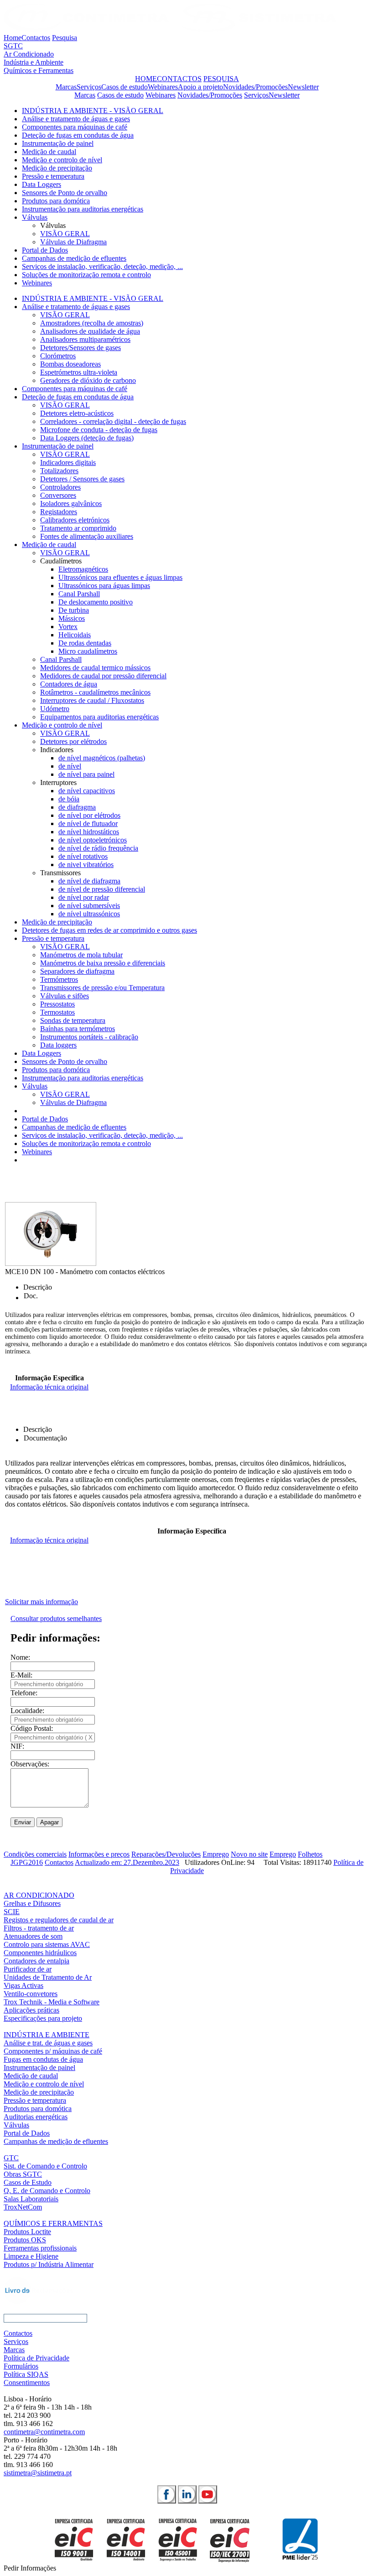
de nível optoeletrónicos (93, 840)
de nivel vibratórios (86, 865)
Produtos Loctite (27, 2232)
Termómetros (59, 979)
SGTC (13, 46)
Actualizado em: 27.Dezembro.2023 (127, 1862)
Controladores (60, 487)
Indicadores (57, 750)
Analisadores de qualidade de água (90, 331)
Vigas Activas (23, 1985)
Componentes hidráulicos (40, 1953)
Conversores (58, 495)
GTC (11, 2158)
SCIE (12, 1912)
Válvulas (35, 217)
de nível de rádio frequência (98, 848)
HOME (146, 79)
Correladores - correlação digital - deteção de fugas (113, 421)
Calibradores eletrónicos (75, 520)
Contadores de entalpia (36, 1961)
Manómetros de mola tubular (81, 955)
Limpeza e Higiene (31, 2256)
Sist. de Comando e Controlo (45, 2166)
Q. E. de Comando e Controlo (47, 2191)
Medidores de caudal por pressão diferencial (103, 676)
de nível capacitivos (87, 791)
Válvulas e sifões (65, 996)
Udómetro (55, 709)
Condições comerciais (35, 1854)
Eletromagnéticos (83, 569)
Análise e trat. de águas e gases (48, 2043)
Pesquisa (65, 38)
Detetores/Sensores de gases (81, 348)
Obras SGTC (23, 2174)
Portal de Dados (45, 250)
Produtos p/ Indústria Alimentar (49, 2264)
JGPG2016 (27, 1862)
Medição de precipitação (57, 168)
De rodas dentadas (85, 643)
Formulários (21, 2366)
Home (13, 38)
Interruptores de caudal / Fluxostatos (92, 700)
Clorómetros (58, 356)
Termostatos (57, 1012)
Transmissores (60, 873)
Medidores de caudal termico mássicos (95, 668)
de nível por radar (84, 897)
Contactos (36, 38)
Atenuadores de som (33, 1936)
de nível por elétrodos (89, 815)
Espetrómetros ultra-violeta (79, 372)
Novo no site (249, 1854)
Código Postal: (32, 1728)
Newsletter (303, 87)
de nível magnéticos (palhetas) (102, 758)
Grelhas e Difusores (32, 1903)
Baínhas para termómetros (78, 1029)
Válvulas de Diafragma (73, 242)
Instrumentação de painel (58, 143)
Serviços (89, 87)
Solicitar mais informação (42, 1602)
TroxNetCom (23, 2207)
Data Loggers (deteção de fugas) (87, 438)
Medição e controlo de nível (62, 160)
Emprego (216, 1854)
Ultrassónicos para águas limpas (104, 586)
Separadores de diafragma (77, 971)
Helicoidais (75, 635)
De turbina (74, 610)
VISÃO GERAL (65, 234)
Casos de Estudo (28, 2182)
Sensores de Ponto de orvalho (65, 193)
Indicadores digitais (68, 462)
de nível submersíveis (89, 906)
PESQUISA (221, 79)
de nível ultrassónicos (89, 914)
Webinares (163, 87)
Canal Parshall (79, 594)
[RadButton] (167, 2494)
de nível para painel (86, 774)
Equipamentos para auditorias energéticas (99, 717)
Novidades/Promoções (255, 87)
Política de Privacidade (36, 2358)
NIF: (17, 1746)
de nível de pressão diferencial (102, 889)
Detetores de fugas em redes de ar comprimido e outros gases (109, 930)
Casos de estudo (125, 87)
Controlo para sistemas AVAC (47, 1944)
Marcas (66, 87)
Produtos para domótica (56, 201)
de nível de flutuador (88, 823)
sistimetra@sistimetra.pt (38, 2473)
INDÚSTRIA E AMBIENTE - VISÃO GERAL (93, 111)
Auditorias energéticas (36, 2117)
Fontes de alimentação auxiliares (87, 536)
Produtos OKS (25, 2240)
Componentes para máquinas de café (75, 127)
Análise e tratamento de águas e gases (76, 119)
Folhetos (310, 1854)
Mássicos (72, 618)
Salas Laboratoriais (31, 2199)
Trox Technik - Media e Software (52, 2002)
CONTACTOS (179, 79)
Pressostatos (57, 1004)
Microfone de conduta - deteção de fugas (99, 430)
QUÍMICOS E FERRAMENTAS (53, 2223)
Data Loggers (42, 184)
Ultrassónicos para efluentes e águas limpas (120, 577)
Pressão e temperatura (53, 176)
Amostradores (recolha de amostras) (92, 323)
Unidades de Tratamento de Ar (48, 1977)
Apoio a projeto (200, 87)
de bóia (69, 799)
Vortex (68, 627)
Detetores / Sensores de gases (82, 479)
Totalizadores (59, 471)
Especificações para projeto (43, 2018)
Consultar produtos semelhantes (56, 1618)
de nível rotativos (83, 856)
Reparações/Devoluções (166, 1854)
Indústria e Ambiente (34, 62)
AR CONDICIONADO (39, 1895)
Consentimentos (27, 2382)
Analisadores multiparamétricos (85, 339)
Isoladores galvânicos (71, 503)
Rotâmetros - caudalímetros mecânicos (95, 692)
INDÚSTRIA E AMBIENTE (47, 2035)
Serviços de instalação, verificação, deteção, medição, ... (102, 266)
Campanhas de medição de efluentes (74, 258)
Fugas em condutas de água (43, 2059)
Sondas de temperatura (73, 1020)
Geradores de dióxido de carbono (88, 380)
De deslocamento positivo (96, 602)
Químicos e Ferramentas (39, 70)
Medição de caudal (49, 152)
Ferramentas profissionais (40, 2248)
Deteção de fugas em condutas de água (78, 135)
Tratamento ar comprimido (78, 528)
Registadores (59, 512)
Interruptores (58, 782)
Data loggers (58, 1045)
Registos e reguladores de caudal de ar (59, 1920)
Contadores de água (69, 684)
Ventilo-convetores (31, 1994)
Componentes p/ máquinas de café (53, 2051)
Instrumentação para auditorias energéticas (83, 209)
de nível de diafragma (89, 881)
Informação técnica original (49, 1387)
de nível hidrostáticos (89, 832)
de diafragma (77, 807)
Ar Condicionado (29, 54)
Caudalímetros (61, 561)
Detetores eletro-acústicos (77, 413)
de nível (70, 766)
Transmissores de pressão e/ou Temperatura (102, 988)
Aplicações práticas (31, 2010)
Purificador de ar (28, 1969)
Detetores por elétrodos (73, 741)
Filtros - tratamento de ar (39, 1928)
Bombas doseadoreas (70, 364)
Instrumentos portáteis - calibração (89, 1037)
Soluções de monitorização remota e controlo (86, 275)
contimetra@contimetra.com (44, 2432)
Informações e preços (99, 1854)
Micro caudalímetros (88, 651)
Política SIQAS (26, 2374)
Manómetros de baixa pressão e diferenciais (103, 963)
